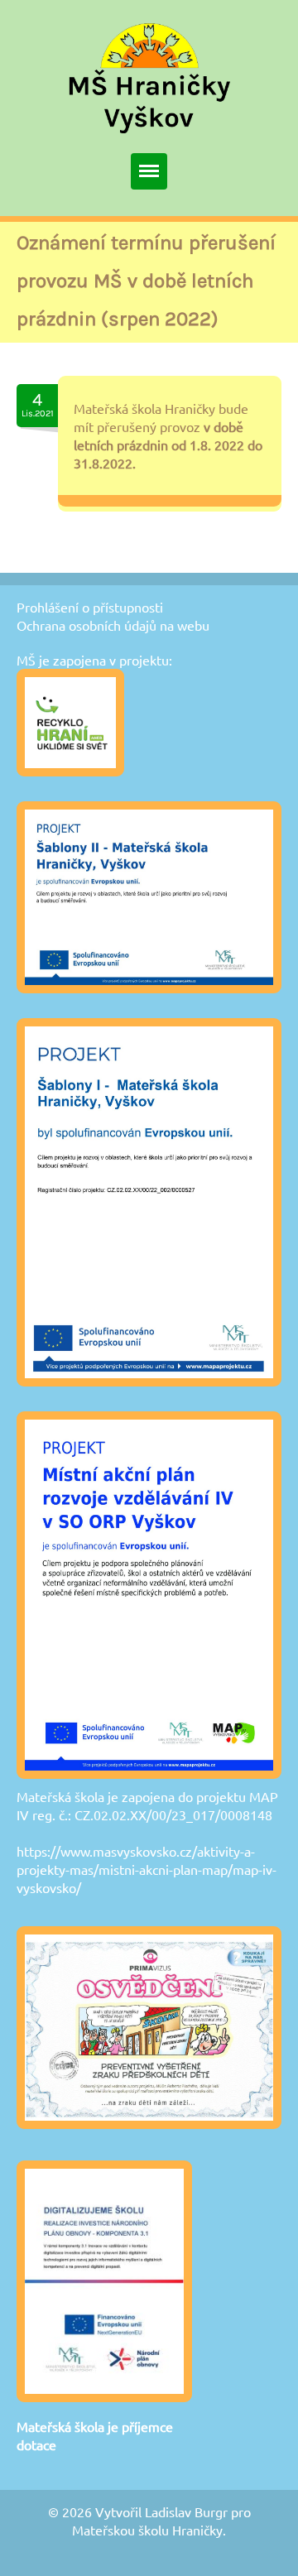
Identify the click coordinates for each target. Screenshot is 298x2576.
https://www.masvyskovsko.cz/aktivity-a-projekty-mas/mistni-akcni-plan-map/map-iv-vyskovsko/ (147, 1869)
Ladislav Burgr (186, 2511)
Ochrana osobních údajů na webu (113, 625)
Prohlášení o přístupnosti (90, 607)
